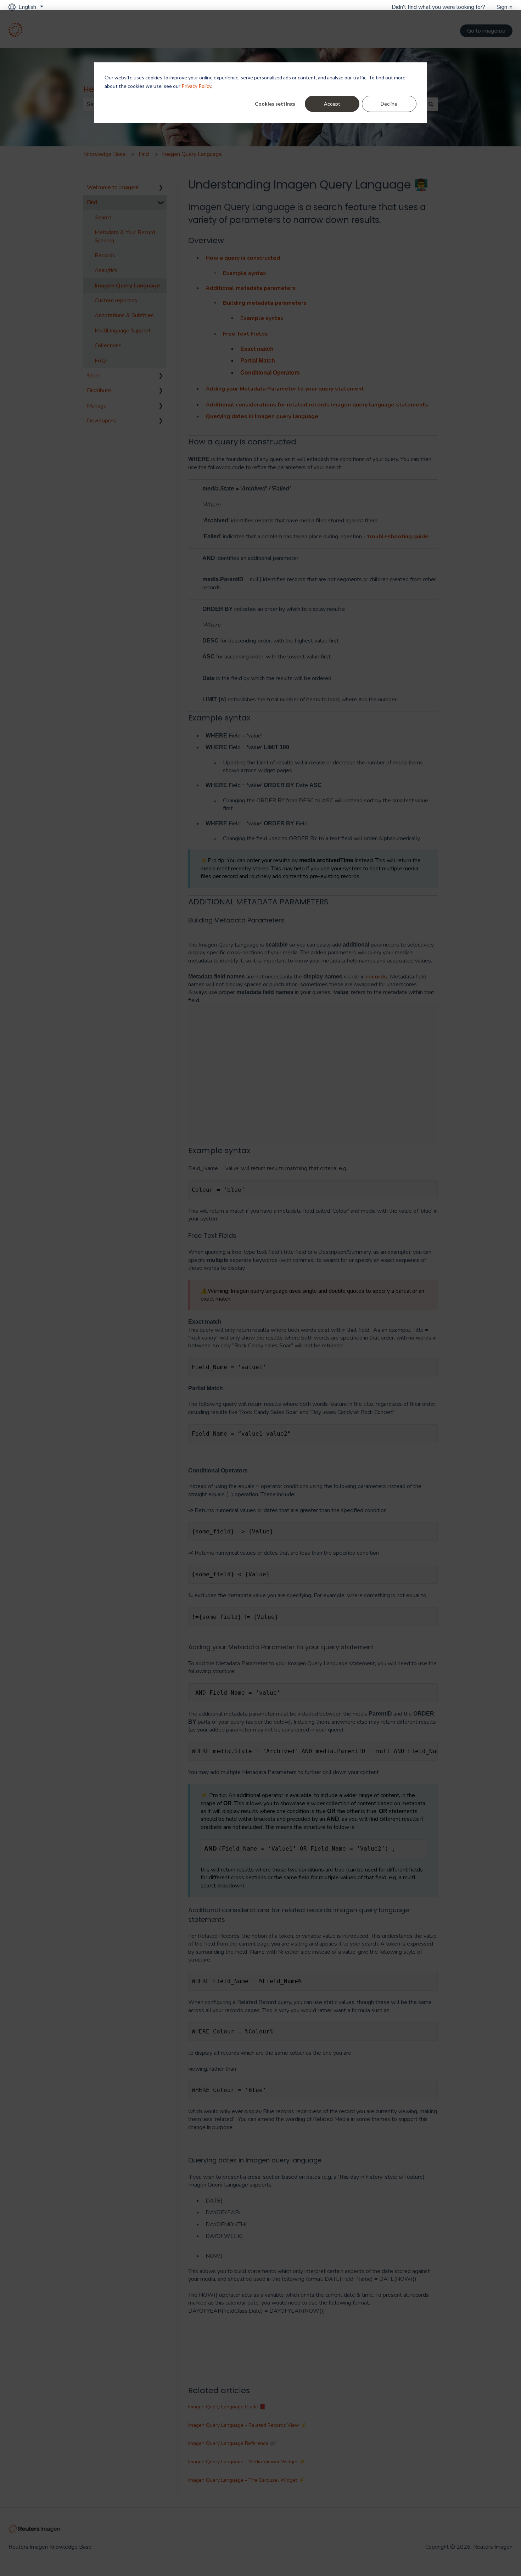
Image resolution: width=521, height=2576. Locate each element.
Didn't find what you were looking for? (438, 7)
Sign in (505, 7)
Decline (389, 104)
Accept (332, 104)
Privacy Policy (196, 86)
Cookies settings (275, 104)
